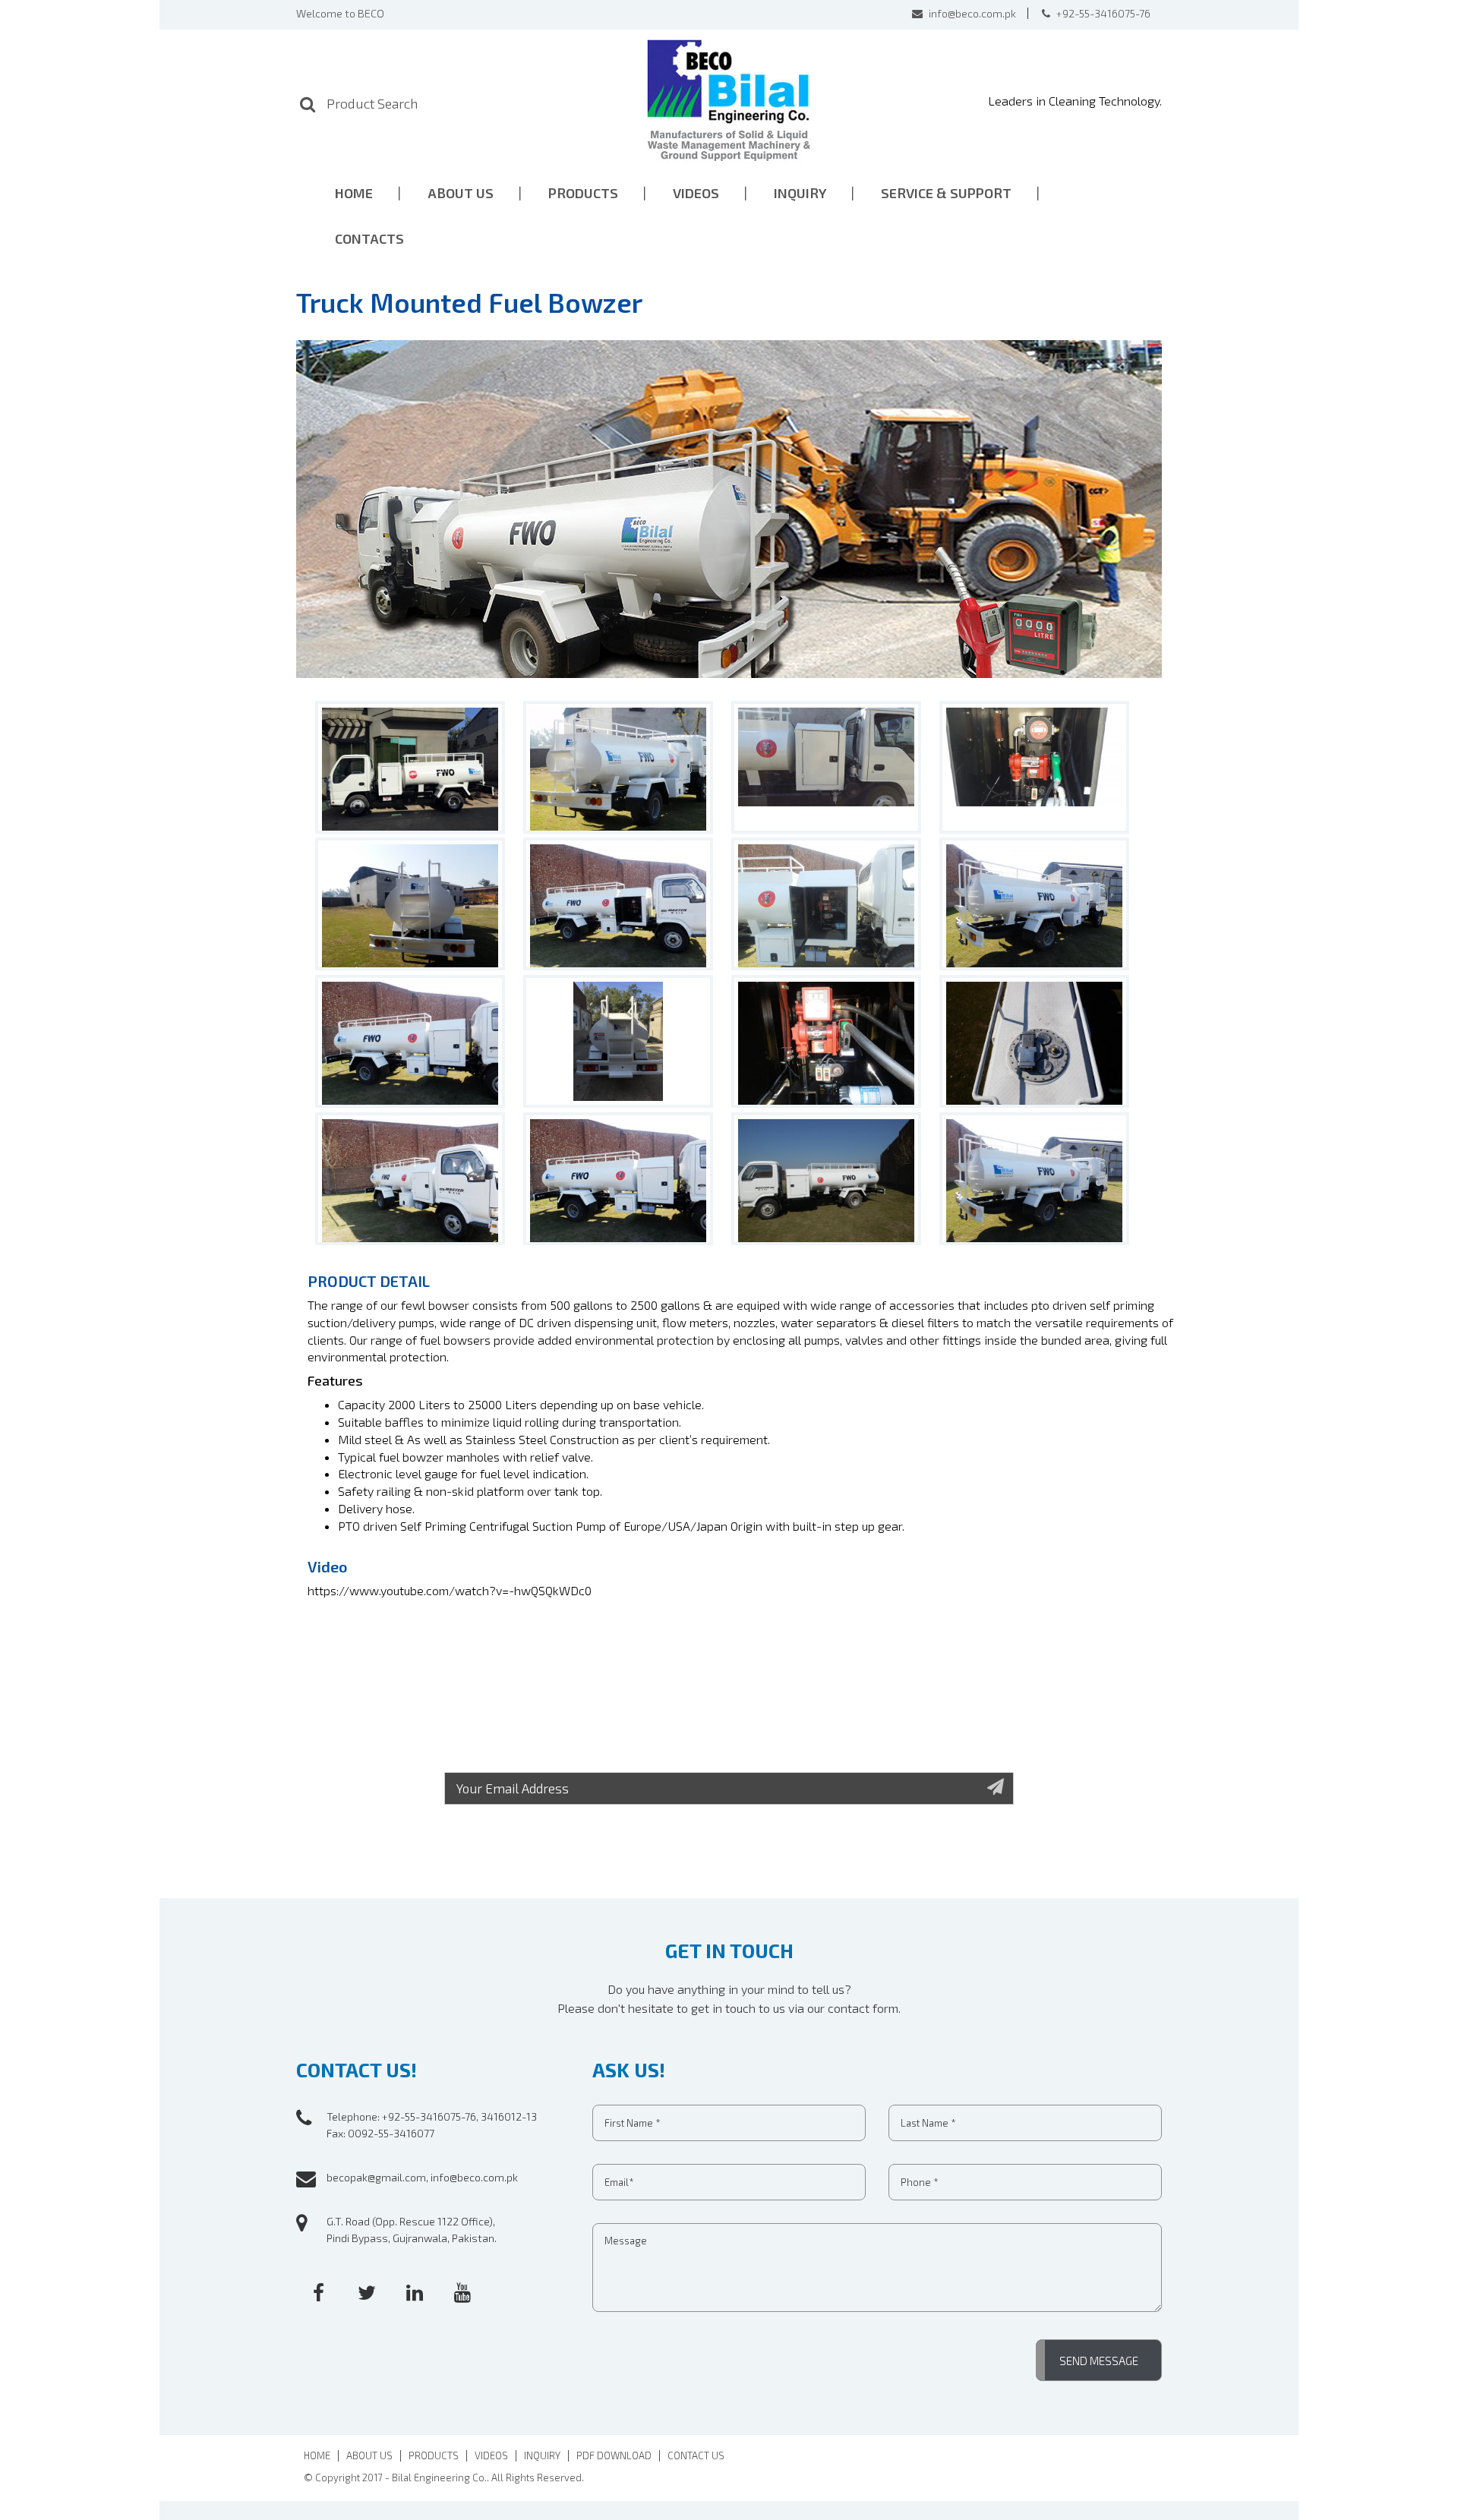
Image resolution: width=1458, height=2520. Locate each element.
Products (434, 2456)
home (354, 193)
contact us (696, 2456)
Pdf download (614, 2456)
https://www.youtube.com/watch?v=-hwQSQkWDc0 (450, 1590)
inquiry (800, 193)
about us (461, 193)
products (583, 193)
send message (1099, 2361)
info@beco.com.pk (971, 13)
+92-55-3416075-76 (1102, 13)
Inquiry (542, 2456)
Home (317, 2456)
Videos (696, 193)
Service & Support (946, 193)
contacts (369, 238)
